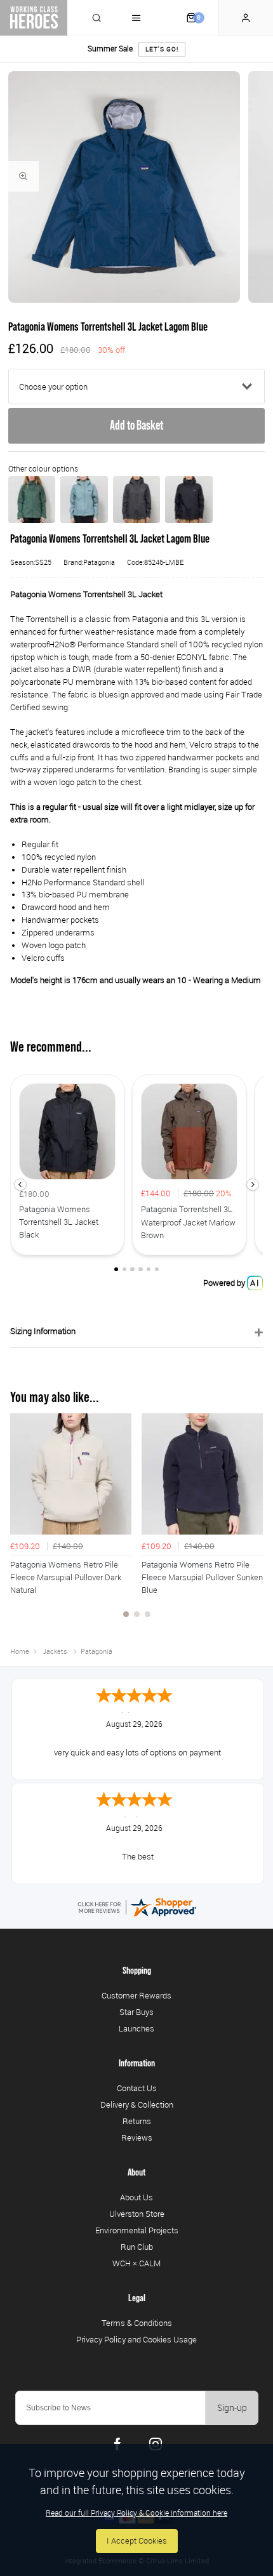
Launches (136, 2028)
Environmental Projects (137, 2230)
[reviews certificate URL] (136, 1907)
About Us (136, 2197)
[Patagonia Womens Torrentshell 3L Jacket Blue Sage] (84, 499)
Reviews (137, 2137)
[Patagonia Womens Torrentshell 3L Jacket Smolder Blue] (136, 499)
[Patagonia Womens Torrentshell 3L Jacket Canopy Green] (32, 499)
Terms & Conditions (137, 2323)
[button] (20, 1185)
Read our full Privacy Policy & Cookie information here (136, 2513)
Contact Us (137, 2088)
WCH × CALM (136, 2263)
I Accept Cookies (137, 2541)
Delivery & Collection (137, 2104)
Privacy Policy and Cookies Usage (136, 2339)
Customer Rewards (136, 1995)
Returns (137, 2121)
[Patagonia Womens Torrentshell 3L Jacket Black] (189, 499)
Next (251, 1522)
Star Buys (136, 2012)
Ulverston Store (137, 2214)
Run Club (137, 2247)
